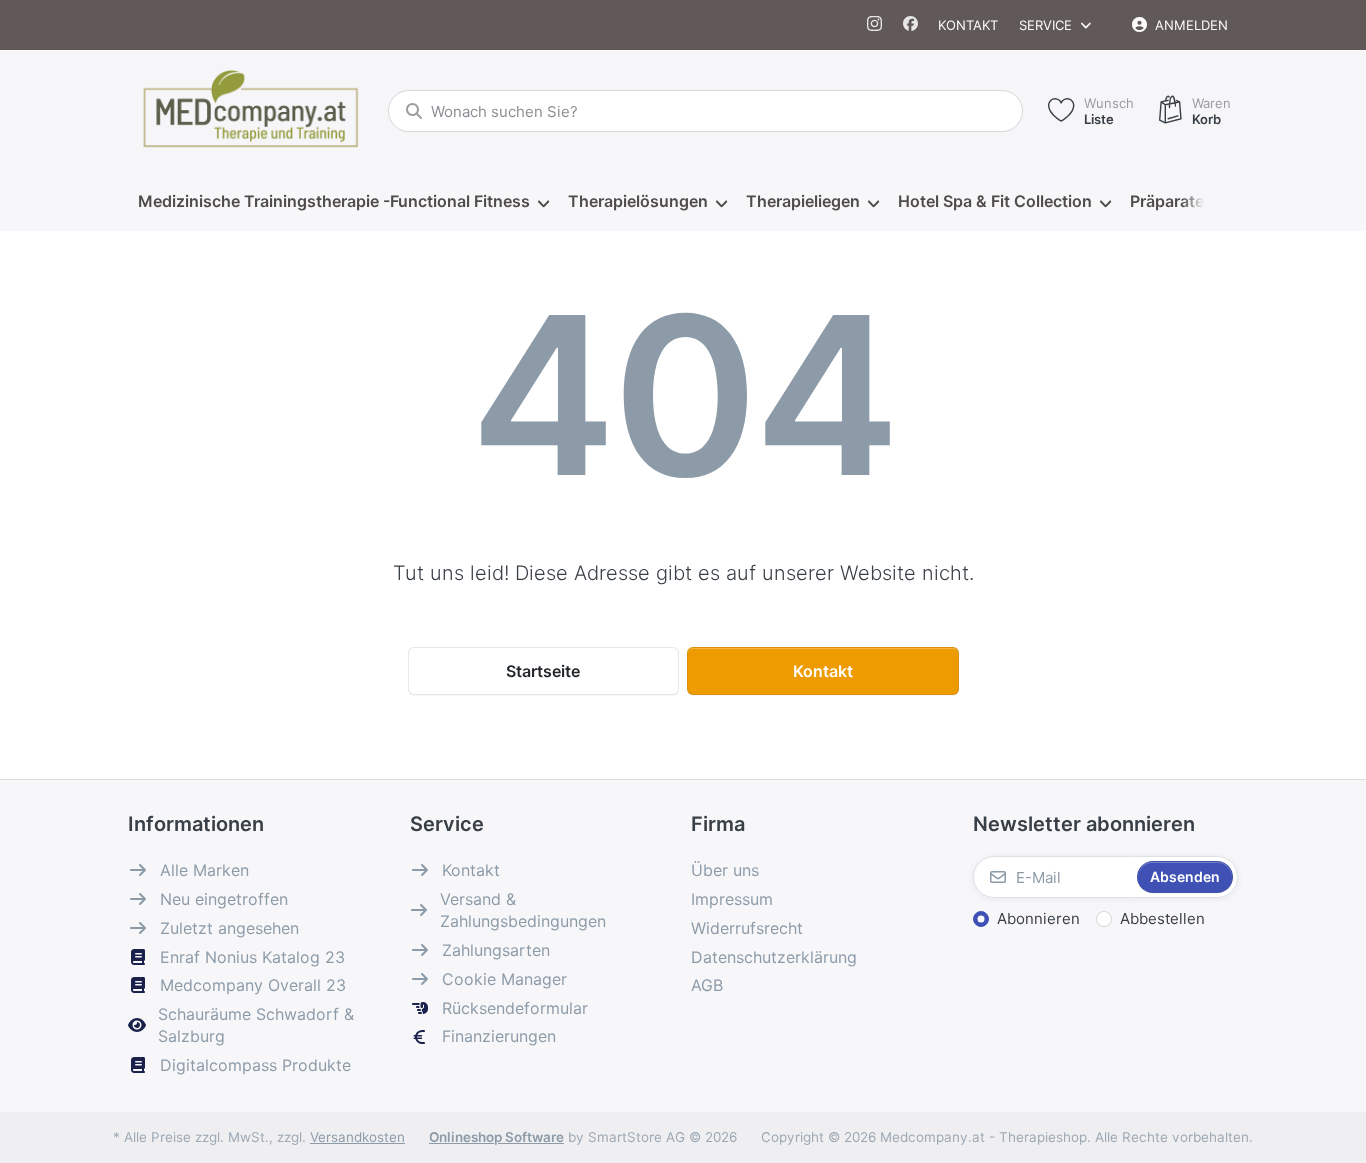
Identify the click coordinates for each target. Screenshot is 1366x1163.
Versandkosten (357, 1137)
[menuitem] (343, 202)
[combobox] (705, 111)
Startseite (543, 671)
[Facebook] (910, 25)
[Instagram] (875, 25)
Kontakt (968, 25)
